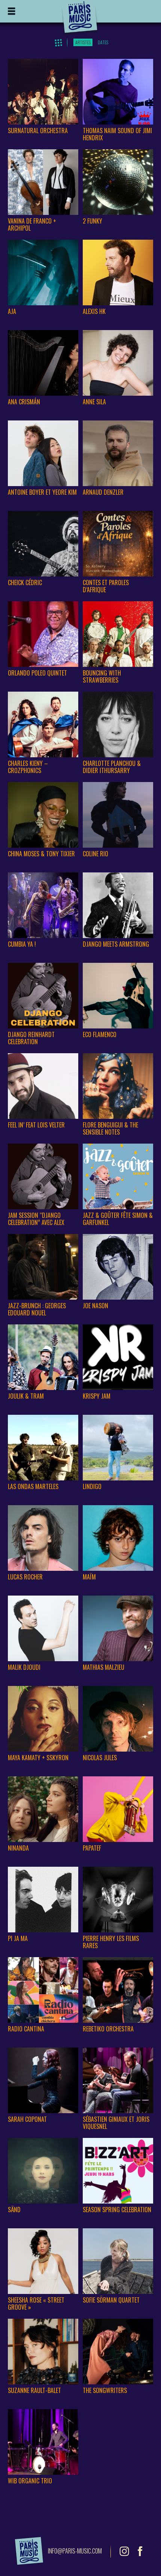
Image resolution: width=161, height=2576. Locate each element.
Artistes (83, 42)
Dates (103, 42)
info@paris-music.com (75, 2551)
